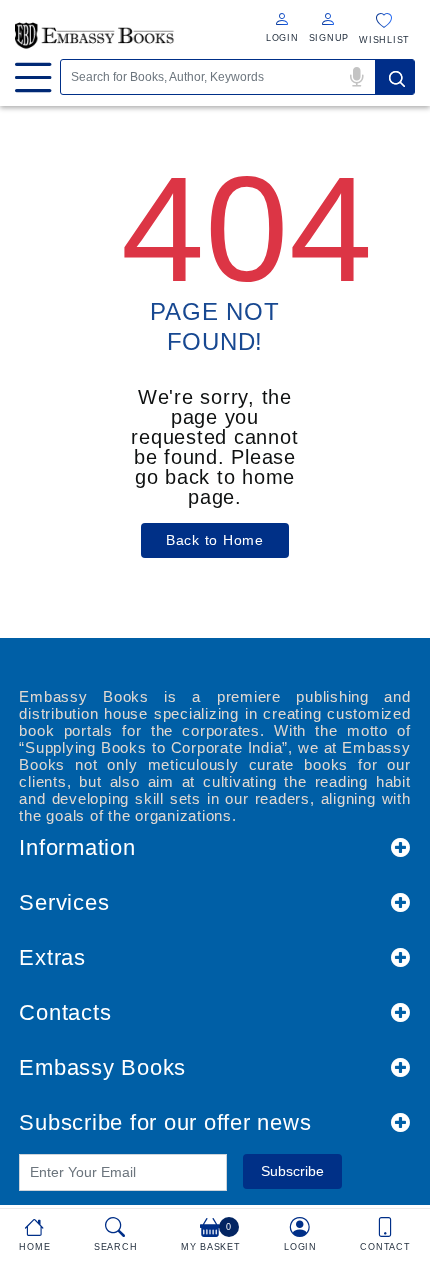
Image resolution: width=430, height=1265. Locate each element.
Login (300, 1247)
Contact (385, 1247)
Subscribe (292, 1171)
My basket (211, 1237)
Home (34, 1247)
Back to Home (215, 540)
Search (395, 77)
